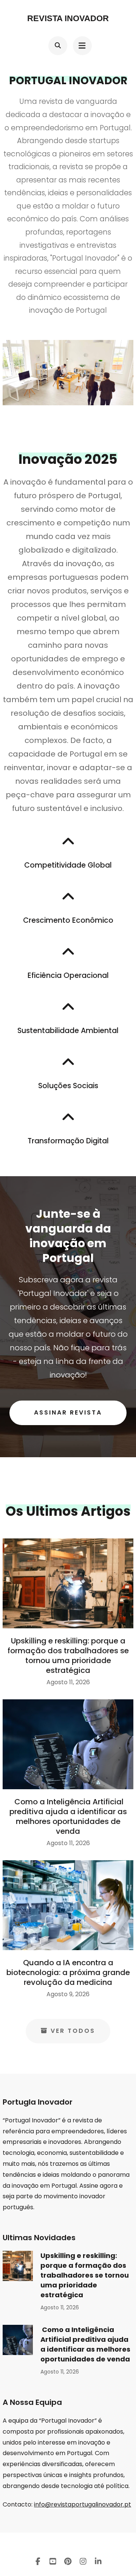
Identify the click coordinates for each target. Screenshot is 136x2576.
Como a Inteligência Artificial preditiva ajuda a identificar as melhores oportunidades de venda (68, 1816)
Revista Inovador (68, 18)
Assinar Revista (68, 1412)
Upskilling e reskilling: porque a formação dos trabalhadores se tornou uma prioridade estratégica (68, 1656)
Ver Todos (73, 2031)
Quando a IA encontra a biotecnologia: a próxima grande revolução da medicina (68, 1972)
